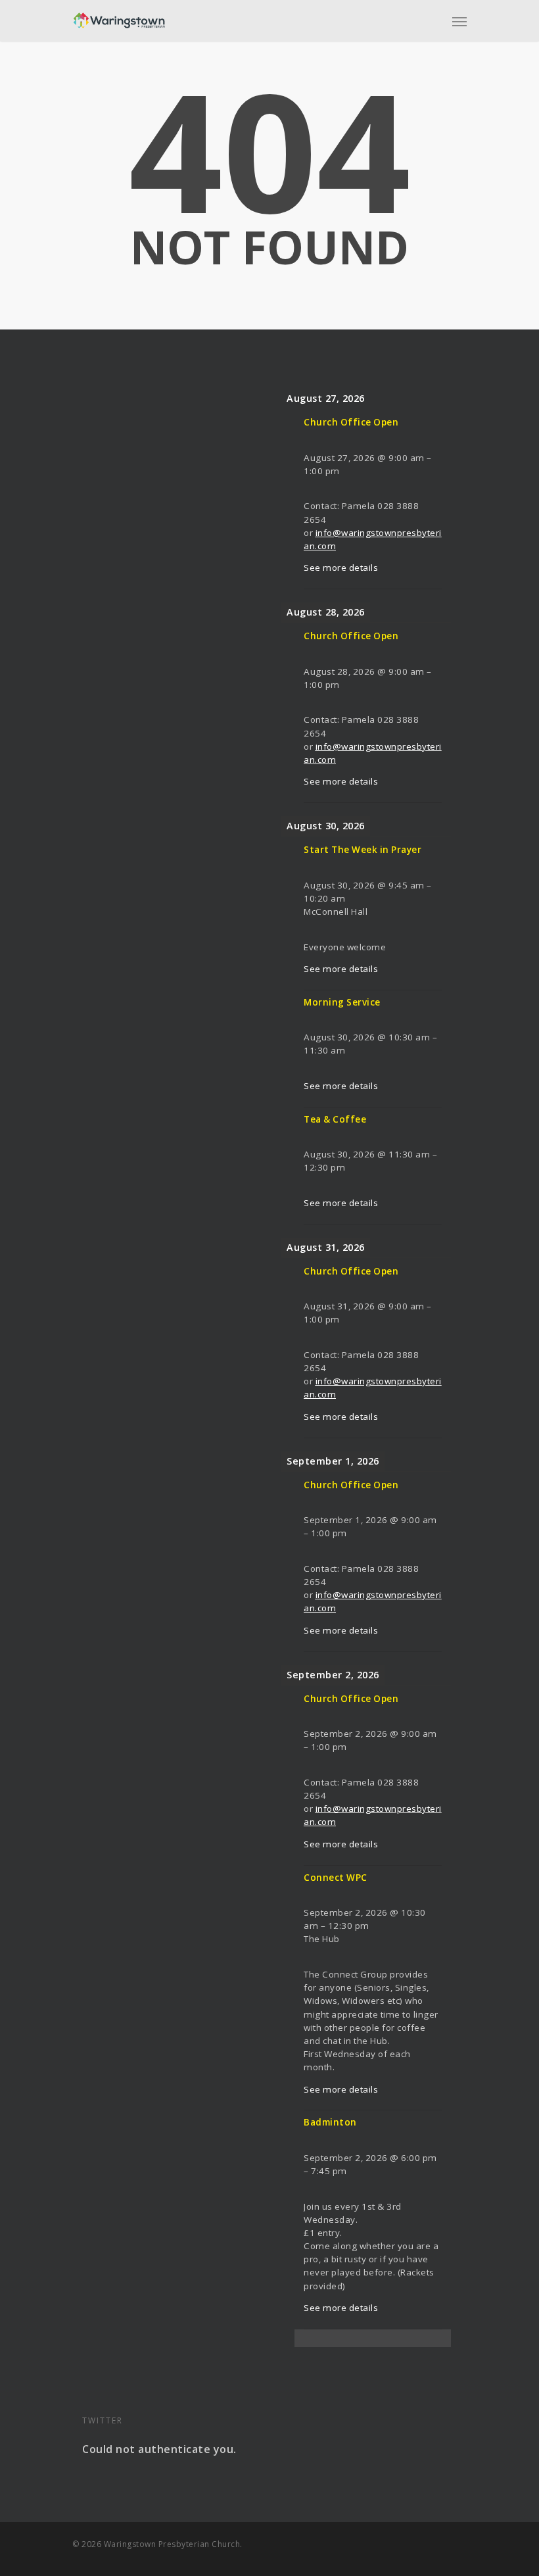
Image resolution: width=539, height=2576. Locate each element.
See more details (341, 568)
